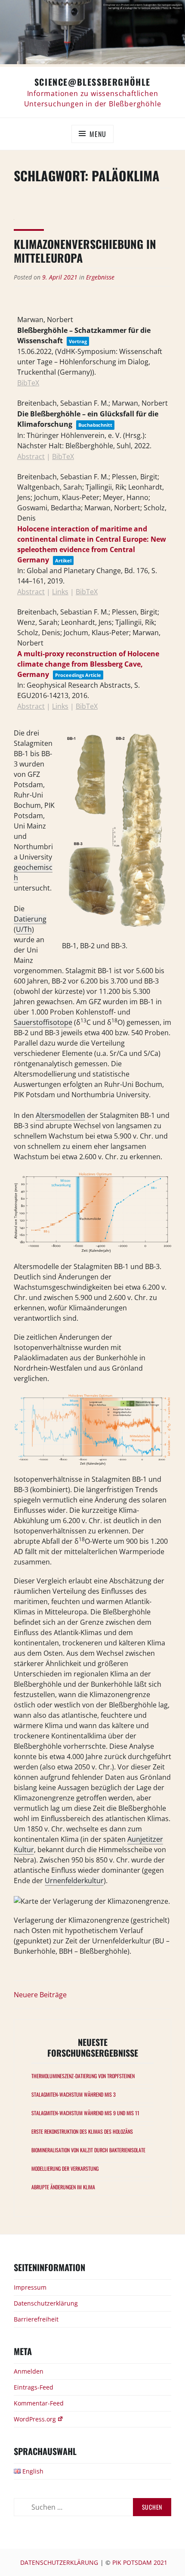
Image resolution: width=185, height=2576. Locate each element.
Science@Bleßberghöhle (92, 82)
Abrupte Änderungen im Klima (63, 2187)
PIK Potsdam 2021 (140, 2562)
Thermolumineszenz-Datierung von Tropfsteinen (83, 2076)
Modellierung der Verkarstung (65, 2168)
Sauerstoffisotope (43, 1022)
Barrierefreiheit (36, 2319)
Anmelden (29, 2371)
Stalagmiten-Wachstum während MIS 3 (74, 2094)
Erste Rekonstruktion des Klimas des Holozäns (82, 2131)
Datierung (30, 919)
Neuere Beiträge (40, 1995)
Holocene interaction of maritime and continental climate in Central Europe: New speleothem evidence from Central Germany (92, 544)
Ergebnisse (100, 277)
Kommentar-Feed (39, 2403)
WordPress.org (35, 2419)
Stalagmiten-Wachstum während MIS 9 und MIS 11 (85, 2113)
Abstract (31, 456)
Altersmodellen (60, 1115)
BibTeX (28, 383)
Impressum (30, 2287)
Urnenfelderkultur (74, 1881)
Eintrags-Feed (34, 2387)
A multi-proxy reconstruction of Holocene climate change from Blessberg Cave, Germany (88, 664)
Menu (98, 134)
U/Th (24, 929)
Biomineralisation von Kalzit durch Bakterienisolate (88, 2150)
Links (60, 592)
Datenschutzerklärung (46, 2303)
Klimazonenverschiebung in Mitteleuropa (85, 251)
